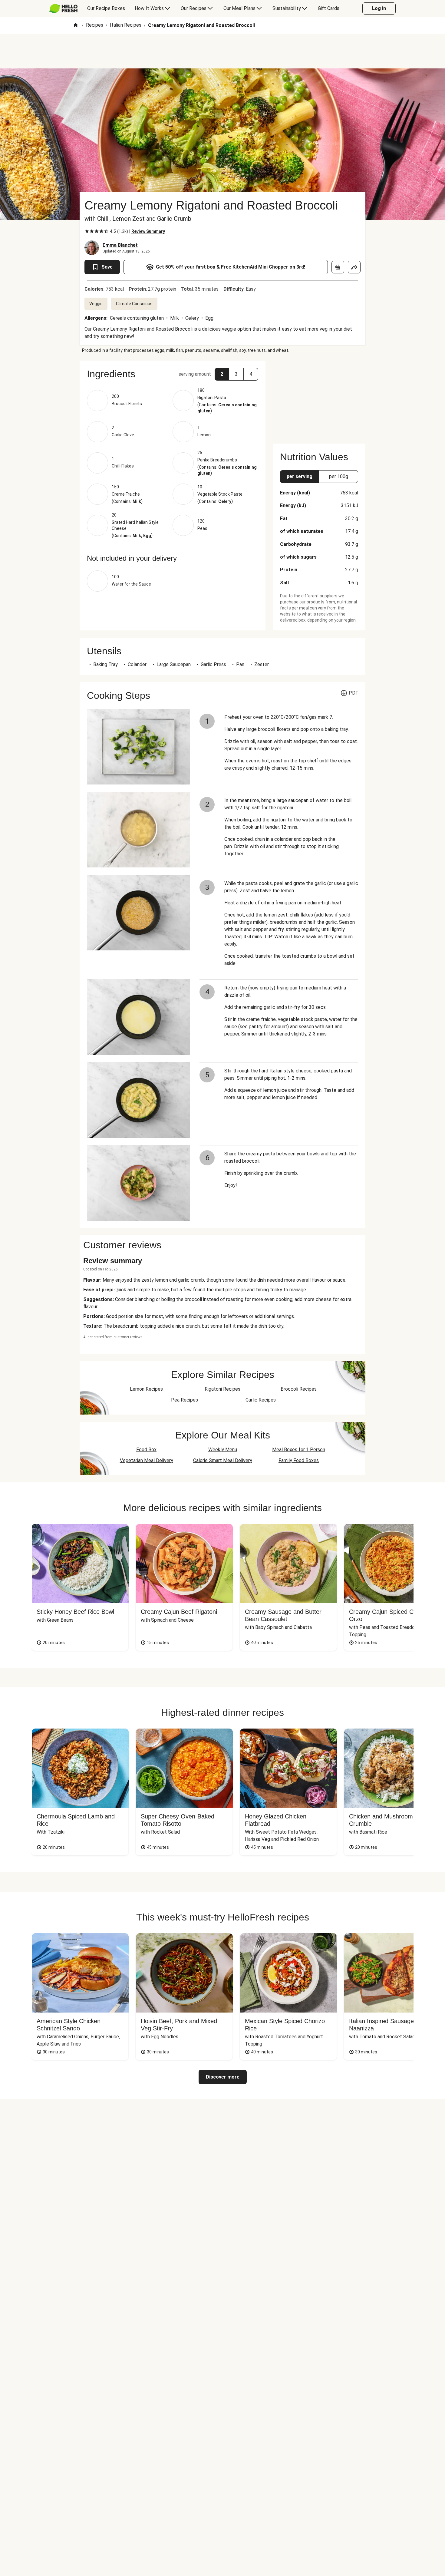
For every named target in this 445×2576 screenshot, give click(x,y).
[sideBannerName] (319, 398)
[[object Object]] (338, 267)
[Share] (354, 267)
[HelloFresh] (63, 8)
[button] (173, 374)
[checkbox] (87, 231)
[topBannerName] (222, 51)
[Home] (76, 26)
